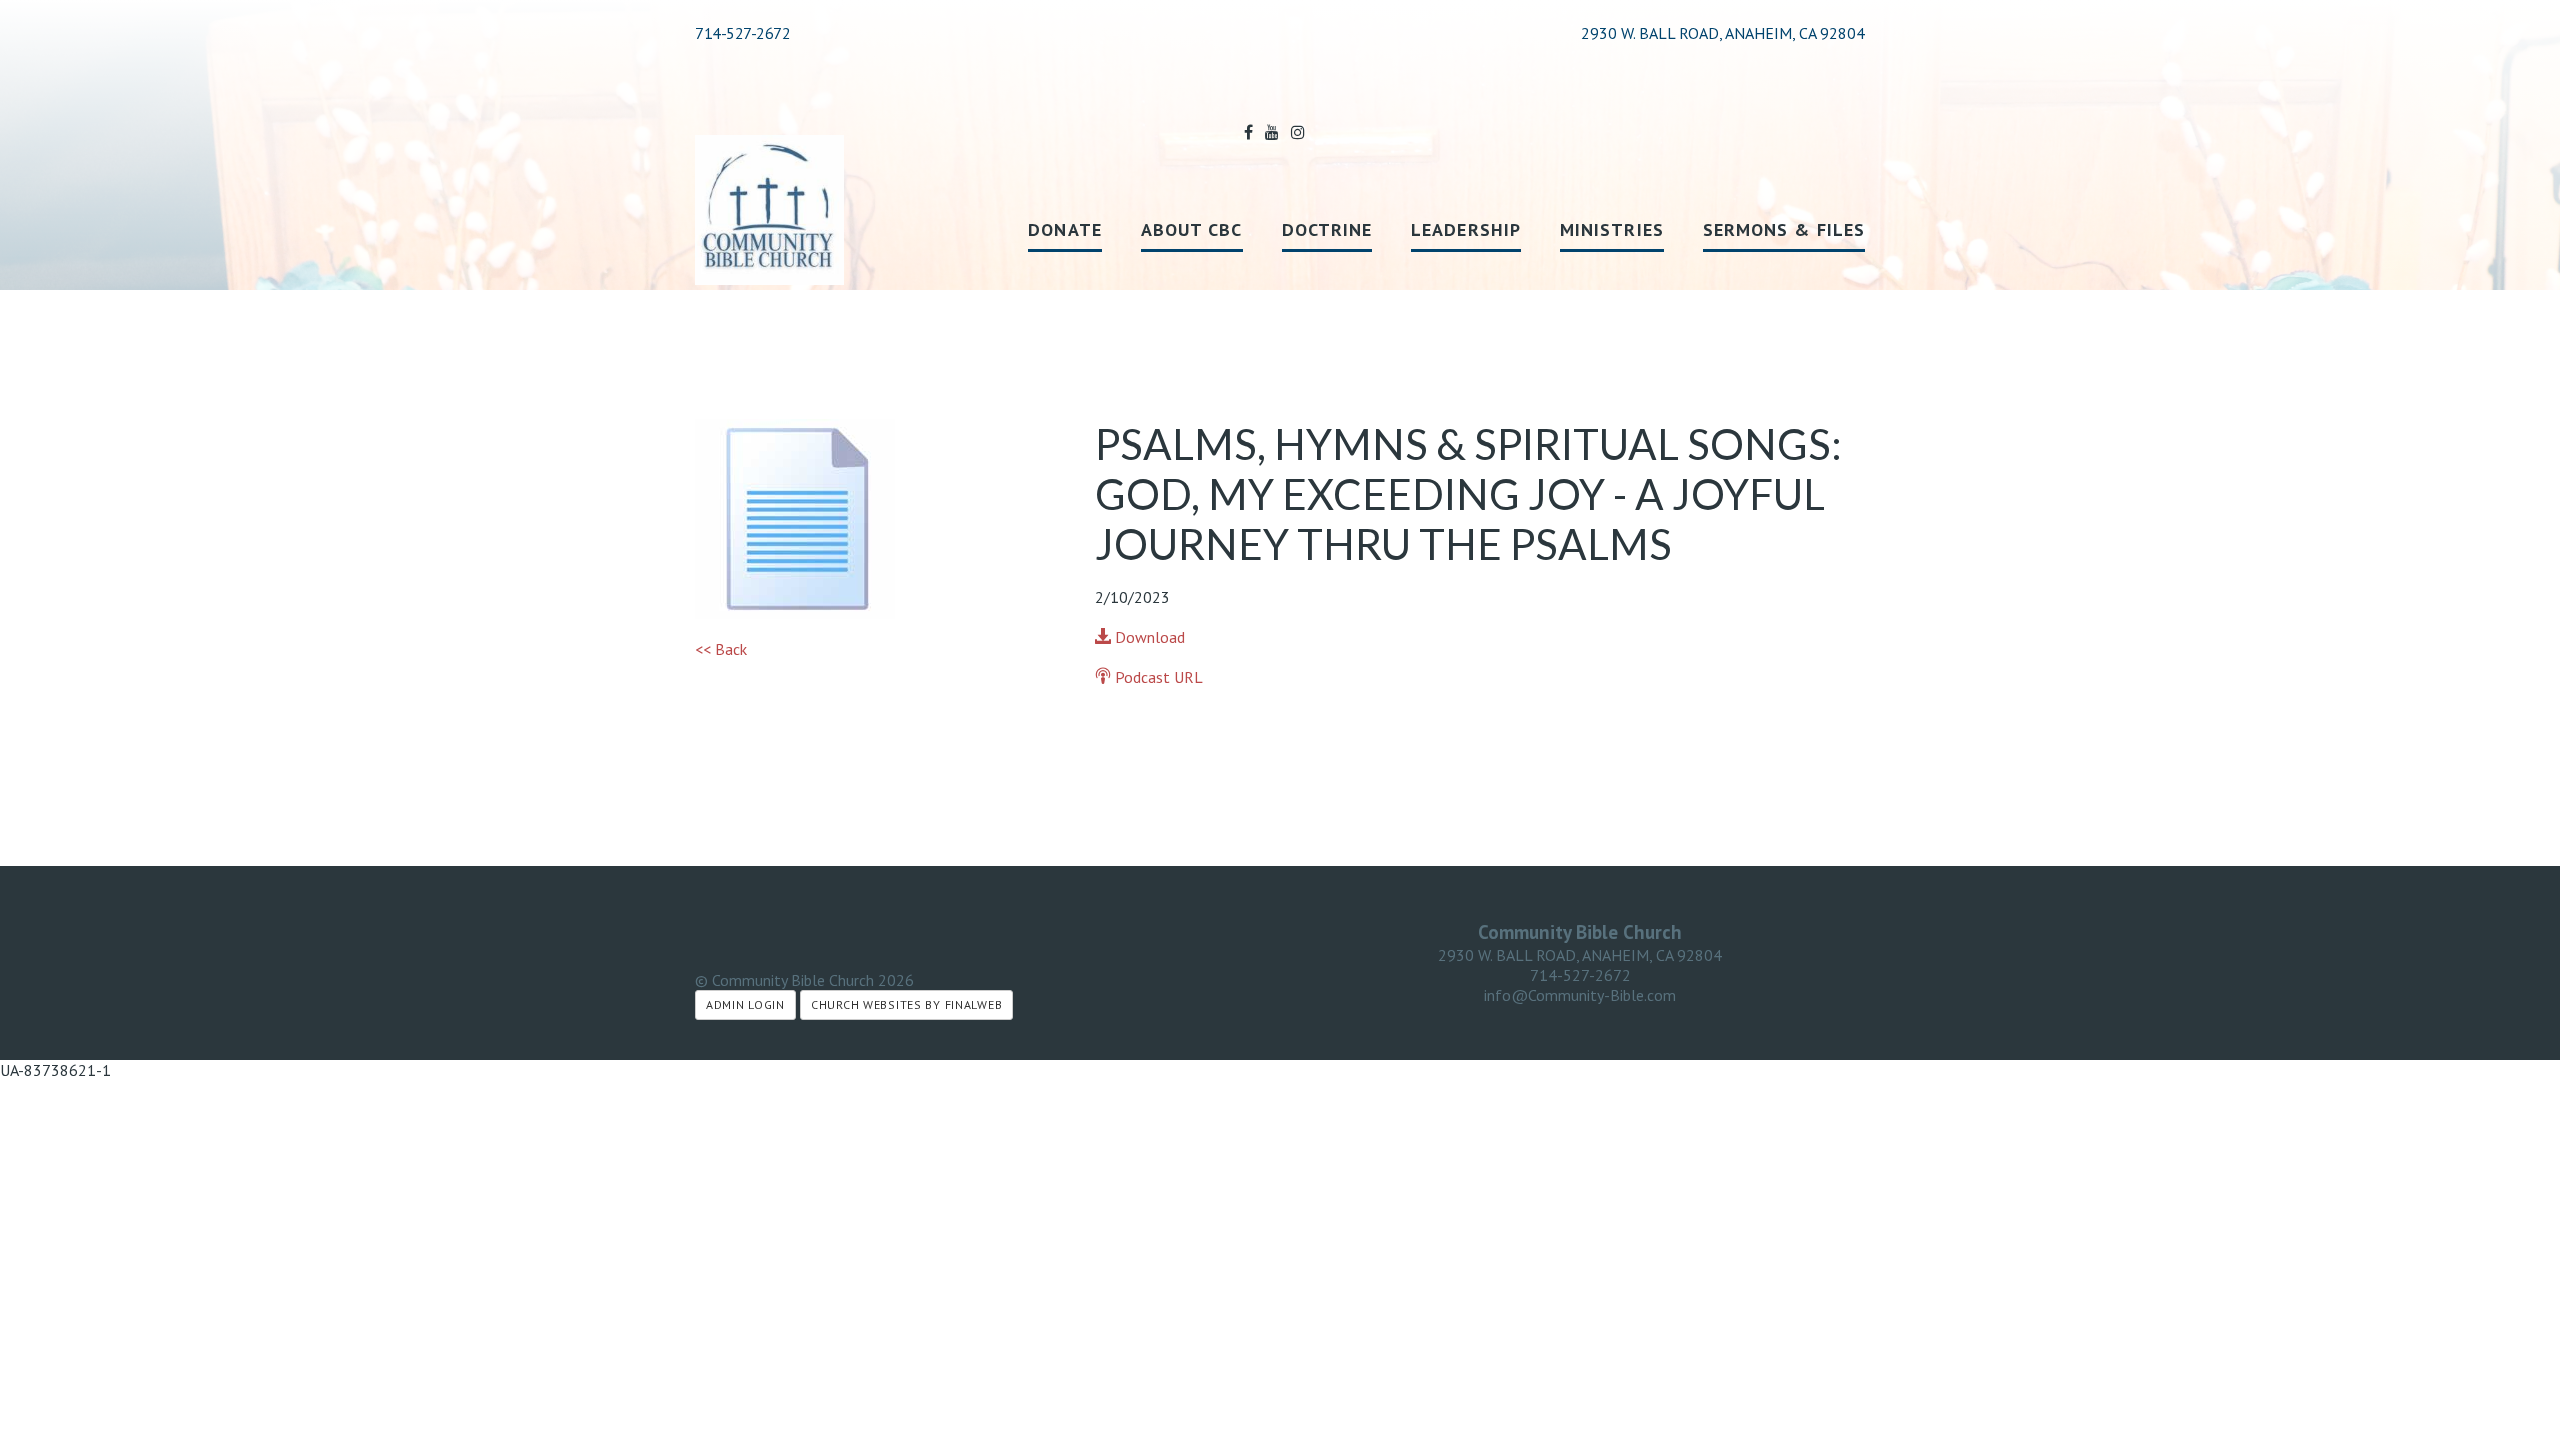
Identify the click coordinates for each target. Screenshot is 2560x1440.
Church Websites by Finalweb (906, 1004)
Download (1148, 637)
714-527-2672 (742, 33)
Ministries (1612, 229)
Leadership (1466, 229)
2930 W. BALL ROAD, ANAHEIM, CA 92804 (1580, 955)
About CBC (1192, 229)
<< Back (721, 649)
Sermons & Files (1784, 229)
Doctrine (1327, 229)
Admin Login (745, 1004)
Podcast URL (1157, 677)
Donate (1064, 229)
